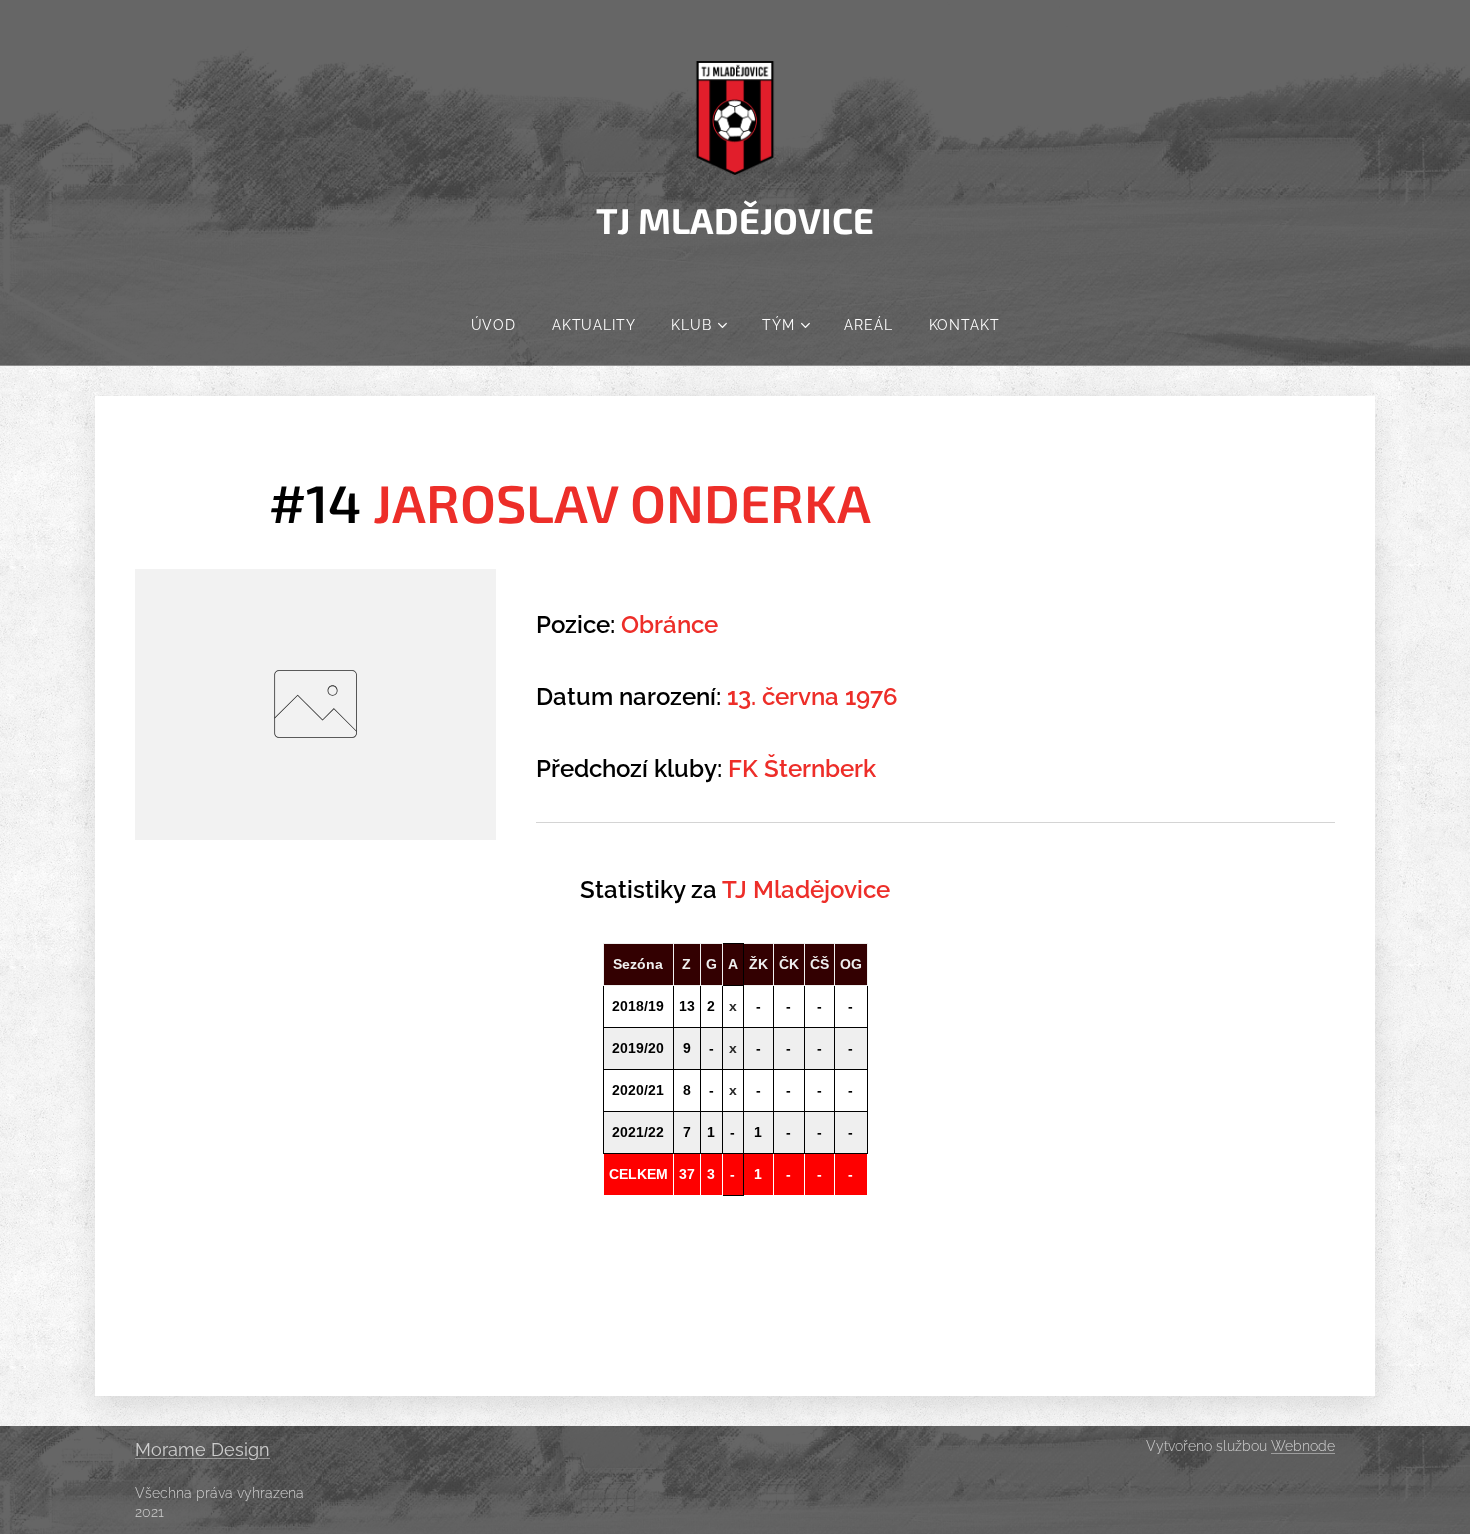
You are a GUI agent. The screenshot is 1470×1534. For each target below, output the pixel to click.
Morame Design (202, 1449)
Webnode (1303, 1446)
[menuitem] (493, 325)
